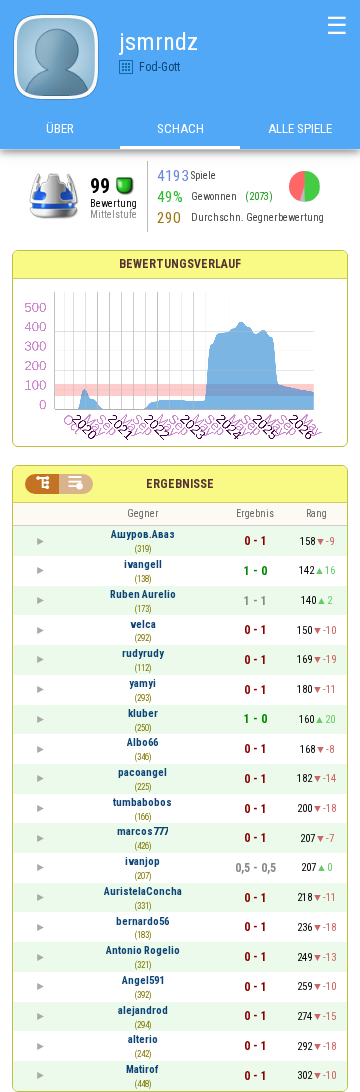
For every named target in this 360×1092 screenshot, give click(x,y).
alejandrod (143, 1010)
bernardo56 (142, 921)
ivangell (143, 564)
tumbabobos (142, 802)
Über (60, 128)
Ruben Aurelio (143, 594)
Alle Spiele (300, 128)
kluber (143, 713)
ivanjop (142, 861)
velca (143, 624)
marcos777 (142, 831)
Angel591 (143, 980)
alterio (143, 1039)
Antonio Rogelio (143, 950)
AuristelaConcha (143, 891)
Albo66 (142, 742)
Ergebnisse (180, 484)
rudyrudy (143, 653)
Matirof (142, 1069)
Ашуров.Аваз (143, 534)
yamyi (142, 683)
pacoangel (142, 772)
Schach (180, 128)
